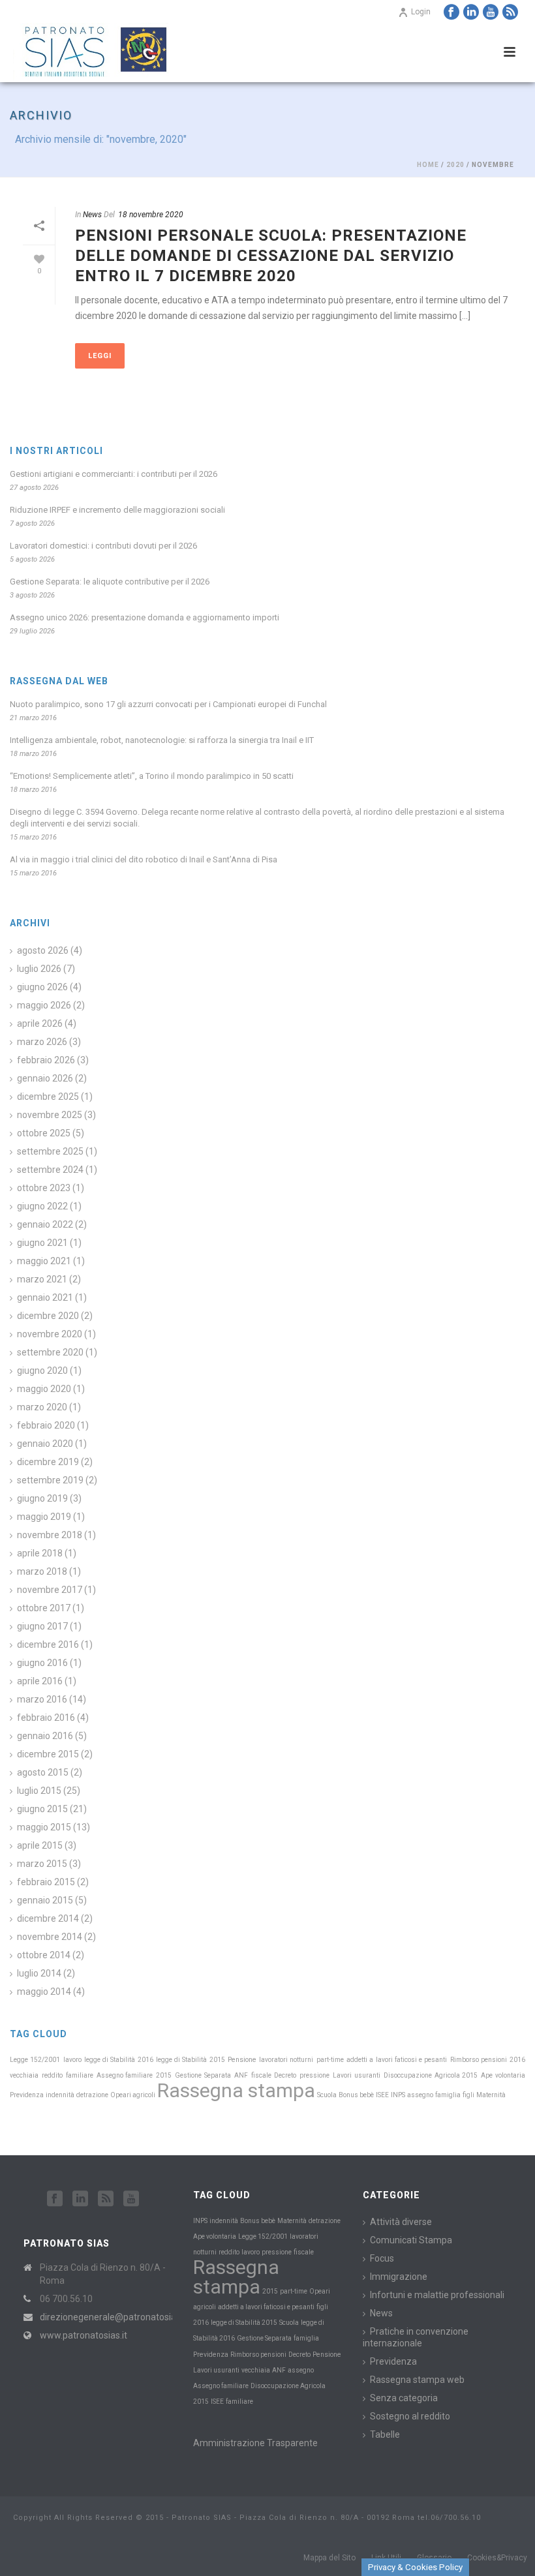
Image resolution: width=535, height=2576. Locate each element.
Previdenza (27, 2095)
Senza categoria (404, 2398)
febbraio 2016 (46, 1718)
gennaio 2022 (45, 1224)
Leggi (100, 356)
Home (428, 165)
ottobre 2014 (44, 1955)
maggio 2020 (44, 1389)
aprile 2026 (40, 1023)
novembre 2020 (50, 1334)
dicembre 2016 (48, 1644)
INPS (398, 2095)
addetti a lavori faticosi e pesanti (397, 2060)
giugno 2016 (42, 1663)
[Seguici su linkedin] (80, 2199)
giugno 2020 (42, 1371)
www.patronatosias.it (84, 2335)
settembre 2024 (50, 1170)
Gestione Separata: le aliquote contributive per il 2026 (110, 582)
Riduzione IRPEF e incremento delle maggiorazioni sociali (117, 510)
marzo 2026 (42, 1042)
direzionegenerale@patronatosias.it (114, 2317)
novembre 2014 (50, 1937)
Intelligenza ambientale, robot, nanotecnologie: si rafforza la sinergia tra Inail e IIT (162, 740)
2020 (455, 165)
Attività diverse (401, 2222)
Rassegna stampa (236, 2090)
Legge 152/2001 (35, 2060)
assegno (420, 2095)
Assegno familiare (125, 2075)
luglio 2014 (39, 1973)
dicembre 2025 (48, 1097)
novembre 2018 (50, 1535)
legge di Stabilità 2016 (119, 2060)
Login (421, 12)
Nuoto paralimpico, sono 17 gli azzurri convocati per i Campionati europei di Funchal (168, 704)
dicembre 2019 (48, 1462)
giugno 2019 (42, 1498)
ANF (241, 2075)
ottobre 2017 (44, 1608)
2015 (164, 2075)
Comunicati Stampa (411, 2240)
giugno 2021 (42, 1243)
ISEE (382, 2095)
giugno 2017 (42, 1626)
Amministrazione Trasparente (255, 2443)
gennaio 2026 (45, 1078)
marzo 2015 (42, 1864)
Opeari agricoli (133, 2095)
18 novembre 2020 (151, 215)
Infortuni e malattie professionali (437, 2295)
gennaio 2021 (45, 1297)
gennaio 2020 (45, 1444)
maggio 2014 (44, 1992)
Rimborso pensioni (479, 2060)
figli (468, 2095)
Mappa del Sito (329, 2558)
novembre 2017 (50, 1590)
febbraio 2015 (46, 1882)
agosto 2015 (43, 1772)
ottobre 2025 (44, 1133)
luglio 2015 (39, 1791)
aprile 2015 (40, 1845)
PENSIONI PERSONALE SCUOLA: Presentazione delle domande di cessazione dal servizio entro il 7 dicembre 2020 (271, 256)
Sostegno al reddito (410, 2416)
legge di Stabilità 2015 (191, 2060)
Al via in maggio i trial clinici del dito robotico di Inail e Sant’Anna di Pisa (144, 859)
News (92, 215)
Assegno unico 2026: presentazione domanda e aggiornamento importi (145, 617)
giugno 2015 (42, 1809)
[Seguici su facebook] (55, 2199)
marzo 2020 (42, 1407)
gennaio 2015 (45, 1900)
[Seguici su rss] (106, 2199)
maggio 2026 (44, 1005)
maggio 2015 (44, 1827)
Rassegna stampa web (417, 2380)
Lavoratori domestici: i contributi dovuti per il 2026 (103, 546)
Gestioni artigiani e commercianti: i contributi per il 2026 (114, 474)
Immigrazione (399, 2277)
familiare (80, 2075)
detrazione (92, 2095)
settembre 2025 (50, 1151)
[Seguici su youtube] (131, 2199)
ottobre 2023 (44, 1188)
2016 (517, 2060)
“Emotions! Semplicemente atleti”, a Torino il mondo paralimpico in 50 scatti (152, 776)
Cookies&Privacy (497, 2558)
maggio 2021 (44, 1261)
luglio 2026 (39, 969)
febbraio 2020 (46, 1425)
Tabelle (385, 2434)
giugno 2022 (42, 1206)
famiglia (448, 2095)
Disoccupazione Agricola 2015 (431, 2075)
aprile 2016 (40, 1681)
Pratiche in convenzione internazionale (416, 2337)
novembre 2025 (50, 1115)
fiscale (261, 2075)
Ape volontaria (503, 2075)
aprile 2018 (40, 1553)
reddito (52, 2075)
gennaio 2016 (45, 1736)
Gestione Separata (203, 2075)
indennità (60, 2095)
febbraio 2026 (46, 1060)
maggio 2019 (44, 1517)
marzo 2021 (42, 1279)
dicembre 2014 (48, 1918)
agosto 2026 (43, 950)
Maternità (491, 2095)
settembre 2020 (50, 1352)
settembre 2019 (50, 1480)
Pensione (242, 2060)
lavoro (72, 2060)
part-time (330, 2060)
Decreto (285, 2075)
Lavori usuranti (357, 2075)
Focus (382, 2258)
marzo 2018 (42, 1571)
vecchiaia (24, 2075)
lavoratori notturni (286, 2060)
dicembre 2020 (48, 1316)
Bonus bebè (356, 2095)
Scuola (327, 2095)
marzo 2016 (42, 1699)
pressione (314, 2075)
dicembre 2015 (48, 1754)
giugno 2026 (42, 987)
